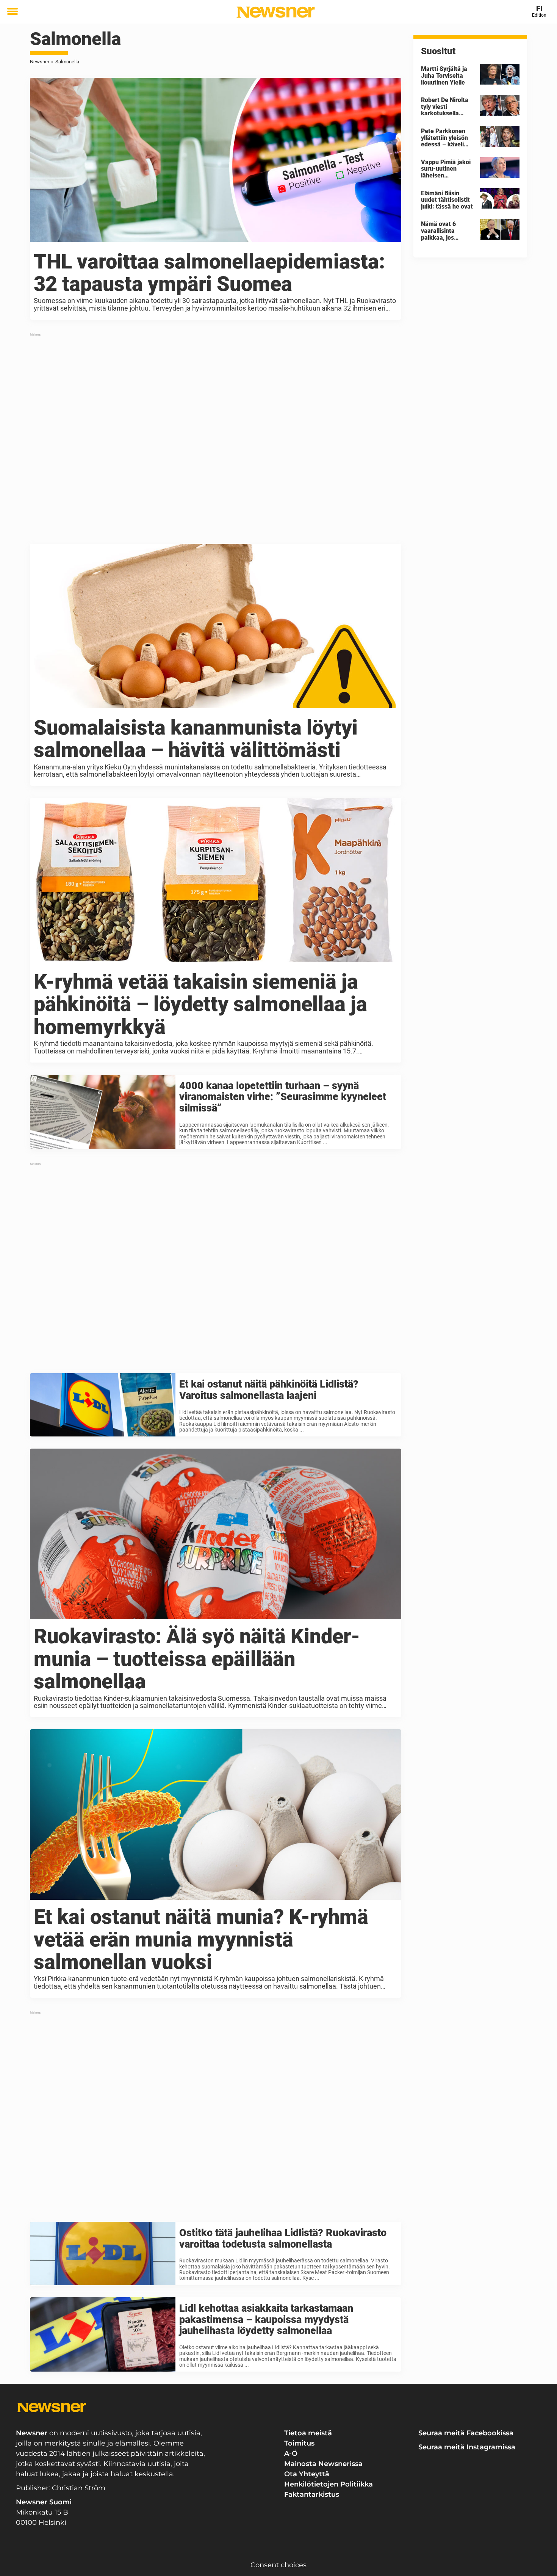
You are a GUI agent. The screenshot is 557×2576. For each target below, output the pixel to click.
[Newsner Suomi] (276, 12)
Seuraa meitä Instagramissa (467, 2447)
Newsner (40, 62)
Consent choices (278, 2565)
